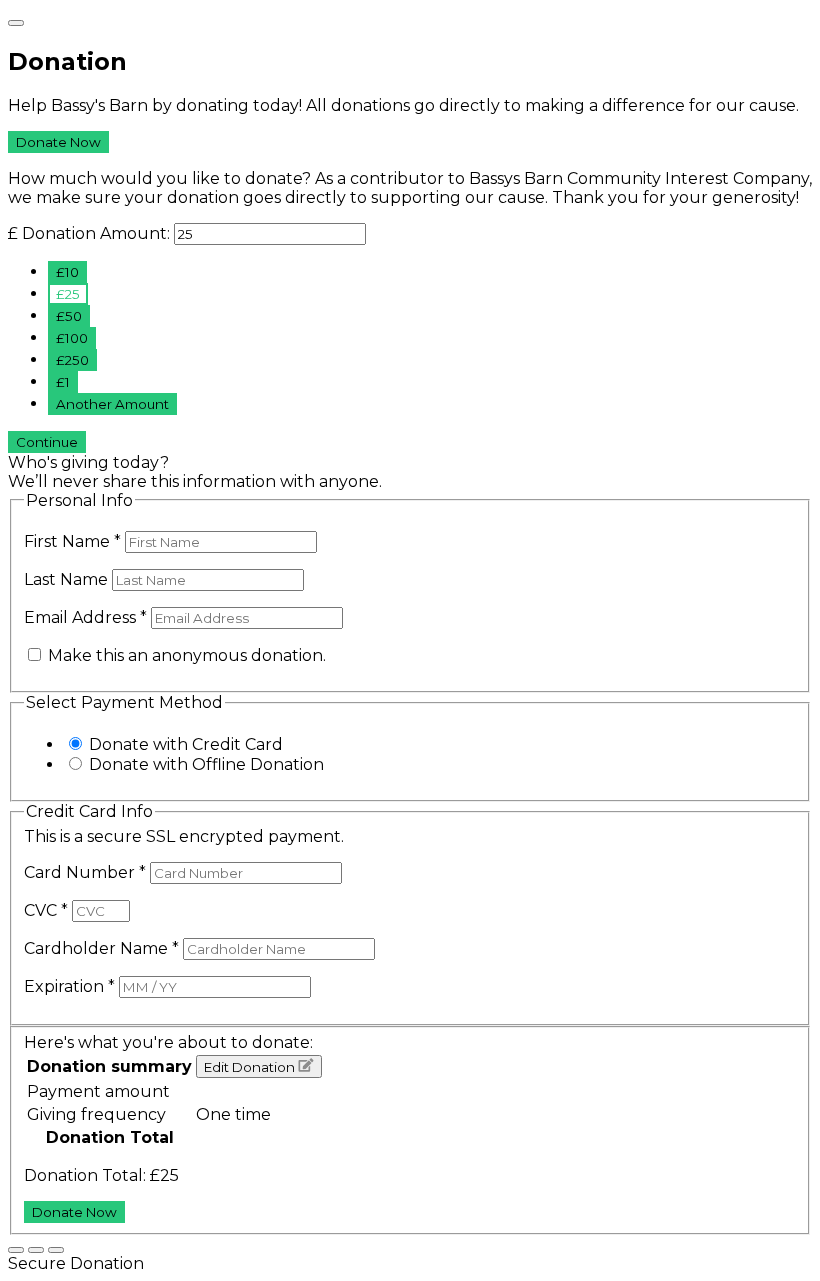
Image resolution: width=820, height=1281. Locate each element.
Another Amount (112, 404)
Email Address (85, 617)
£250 (72, 360)
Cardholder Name (101, 948)
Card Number (85, 872)
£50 (69, 316)
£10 (67, 272)
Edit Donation (251, 1067)
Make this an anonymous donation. (185, 655)
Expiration (69, 986)
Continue (47, 442)
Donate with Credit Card (186, 744)
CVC (46, 910)
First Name (72, 541)
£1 (63, 382)
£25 (68, 294)
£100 (72, 338)
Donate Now (58, 142)
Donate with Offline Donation (206, 764)
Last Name (68, 579)
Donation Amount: (96, 233)
